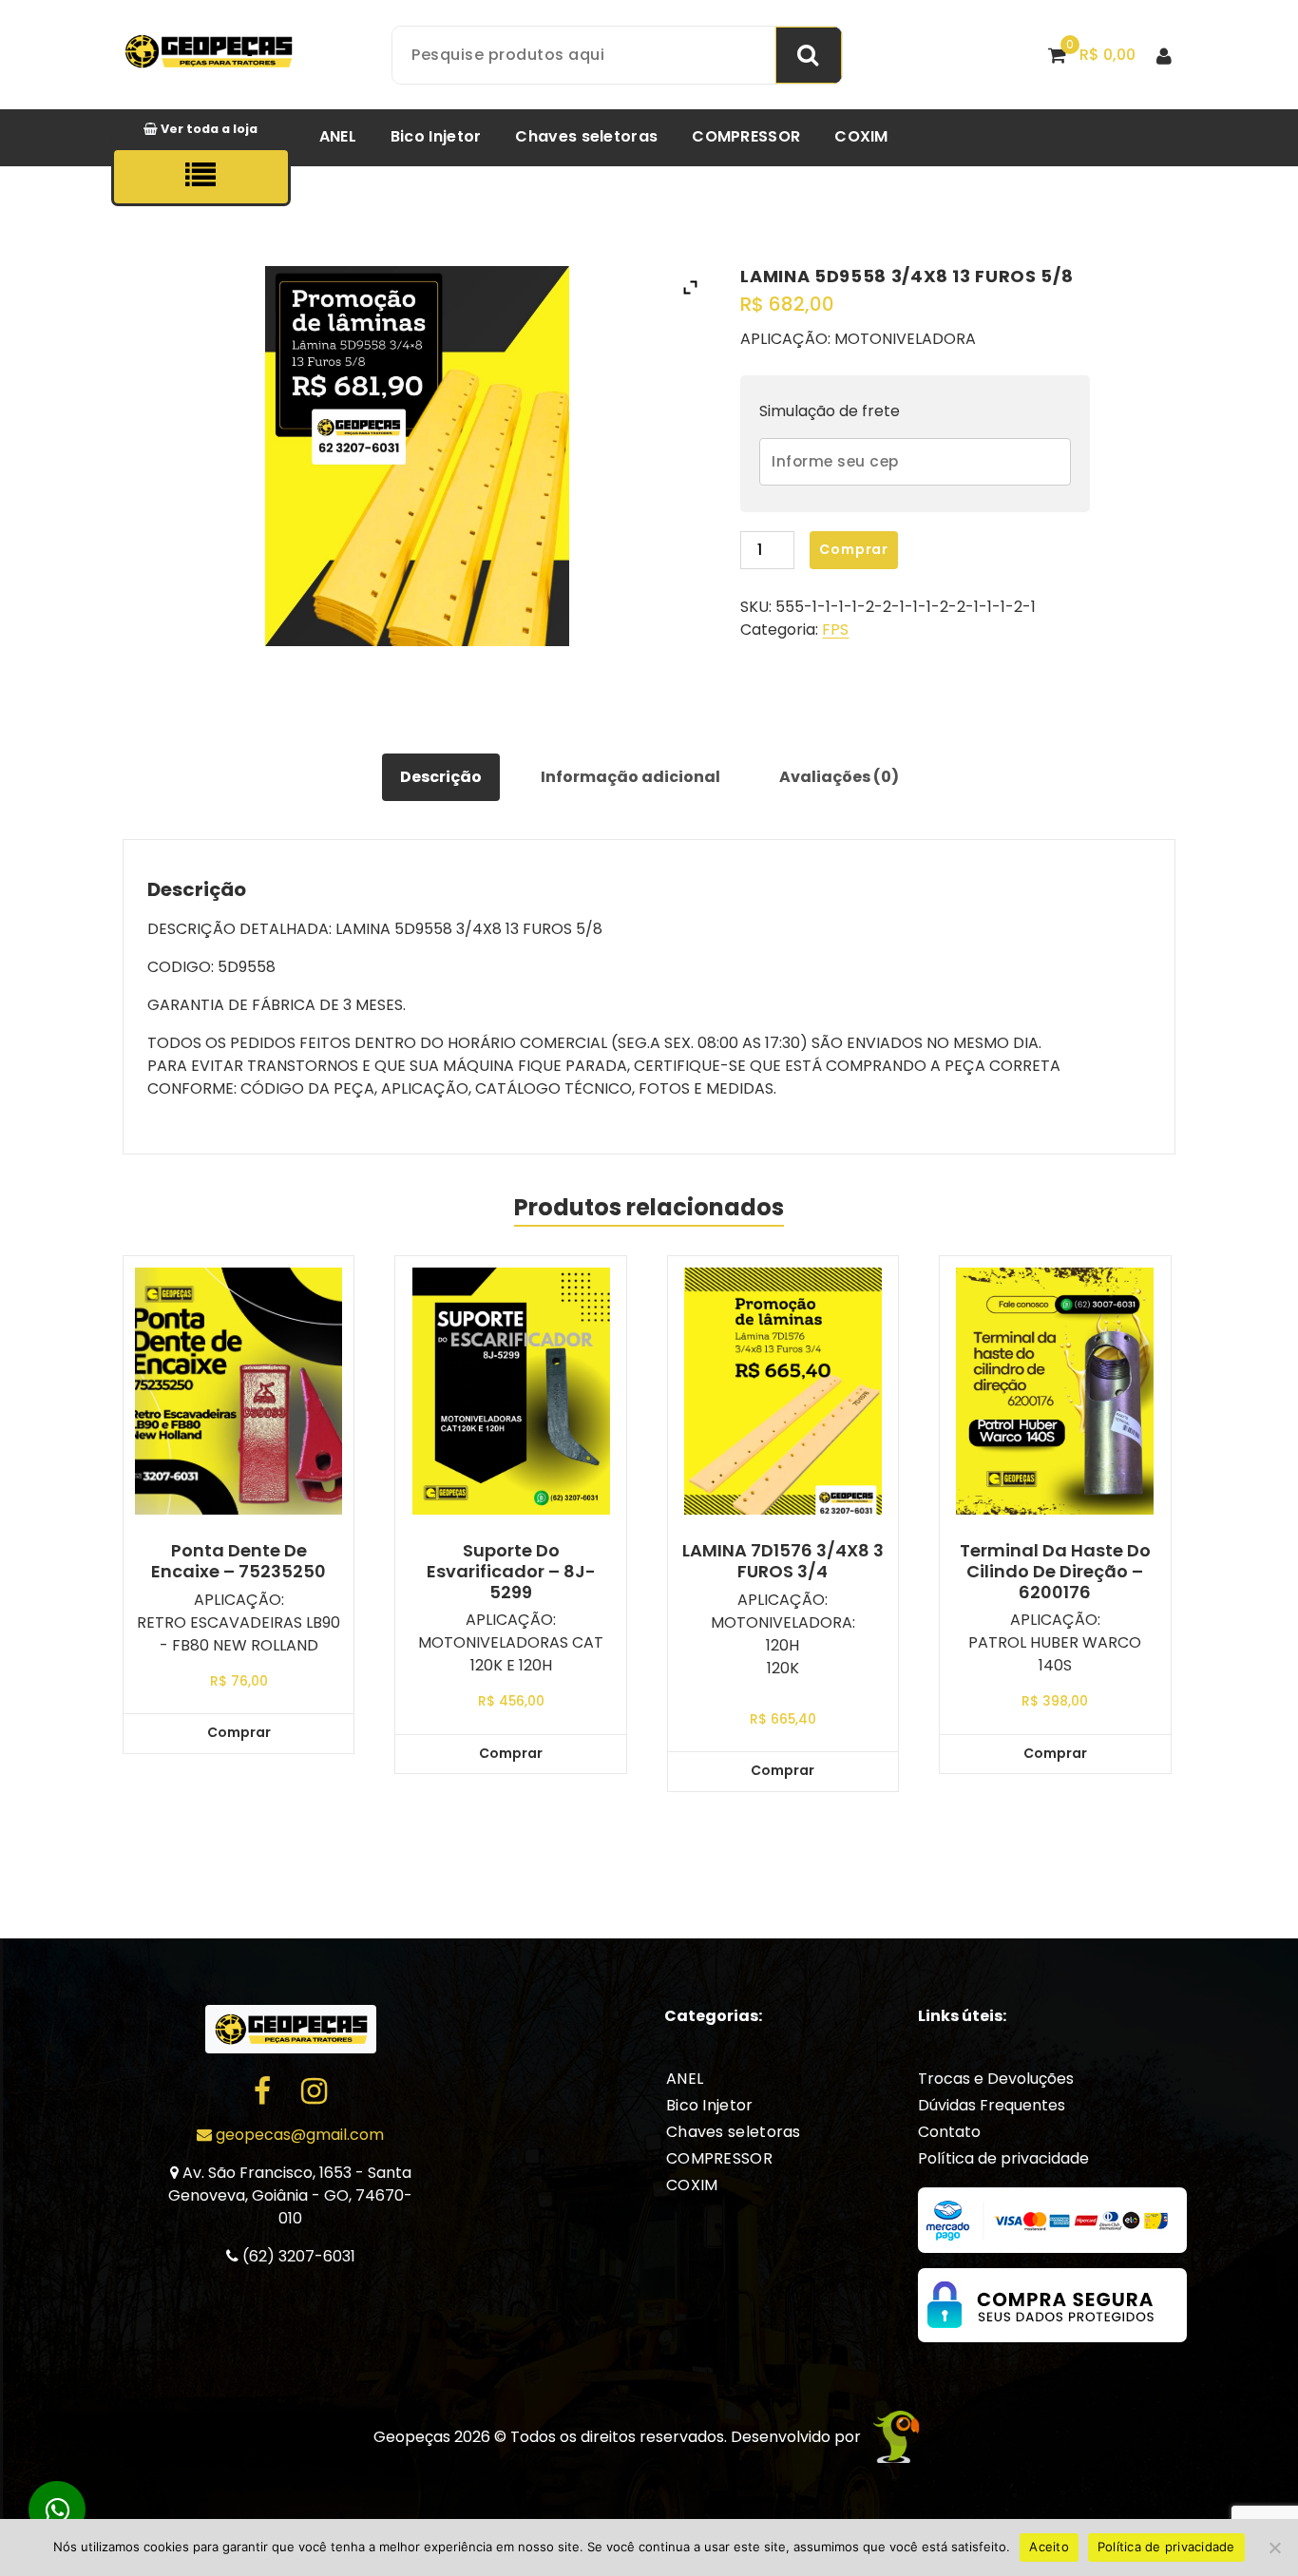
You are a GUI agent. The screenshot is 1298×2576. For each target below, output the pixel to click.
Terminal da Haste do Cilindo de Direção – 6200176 (1055, 1571)
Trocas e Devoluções (996, 2079)
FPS (835, 630)
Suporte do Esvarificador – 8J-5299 (511, 1571)
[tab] (441, 777)
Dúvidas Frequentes (992, 2105)
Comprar (854, 549)
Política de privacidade (1003, 2158)
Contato (949, 2132)
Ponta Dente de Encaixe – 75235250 (239, 1561)
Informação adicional (630, 777)
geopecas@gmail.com (298, 2135)
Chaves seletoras (586, 136)
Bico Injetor (436, 136)
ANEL (338, 136)
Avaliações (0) (839, 777)
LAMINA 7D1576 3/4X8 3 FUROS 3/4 (783, 1561)
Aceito (1049, 2547)
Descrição (441, 777)
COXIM (861, 136)
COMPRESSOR (746, 136)
